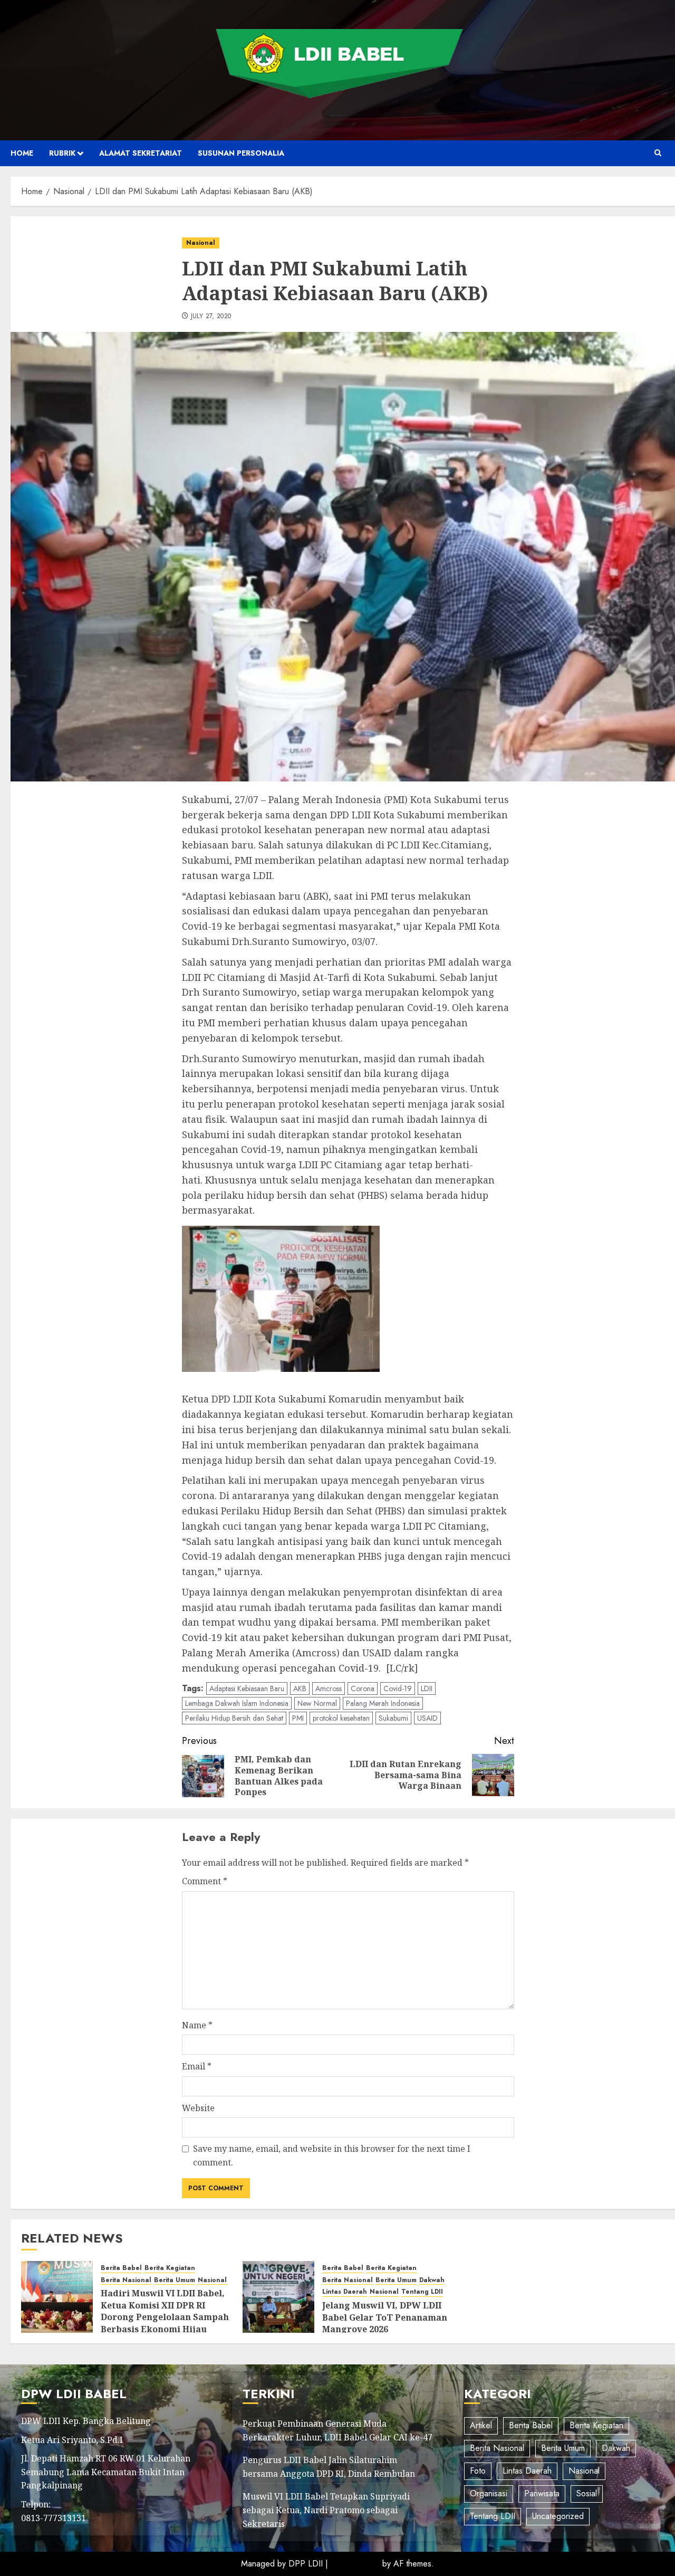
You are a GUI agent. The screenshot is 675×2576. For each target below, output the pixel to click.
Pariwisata (542, 2493)
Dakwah (432, 2280)
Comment (205, 1881)
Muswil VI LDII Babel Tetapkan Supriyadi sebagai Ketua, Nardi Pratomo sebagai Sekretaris (326, 2510)
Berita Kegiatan (170, 2268)
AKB (300, 1688)
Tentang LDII (422, 2292)
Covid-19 (398, 1688)
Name (197, 2025)
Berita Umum (175, 2280)
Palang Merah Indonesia (383, 1703)
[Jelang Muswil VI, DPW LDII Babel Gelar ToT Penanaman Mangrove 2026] (278, 2297)
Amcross (329, 1688)
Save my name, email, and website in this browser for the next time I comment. (332, 2155)
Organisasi (489, 2493)
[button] (658, 153)
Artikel (481, 2425)
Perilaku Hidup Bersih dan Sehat (234, 1718)
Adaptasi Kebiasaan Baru (247, 1688)
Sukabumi (393, 1718)
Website (198, 2108)
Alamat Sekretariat (141, 153)
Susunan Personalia (241, 153)
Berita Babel (121, 2268)
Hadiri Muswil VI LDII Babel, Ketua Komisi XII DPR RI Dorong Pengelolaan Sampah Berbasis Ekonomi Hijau (165, 2311)
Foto (478, 2471)
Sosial (587, 2493)
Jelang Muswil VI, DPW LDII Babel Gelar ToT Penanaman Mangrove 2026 (385, 2317)
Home (22, 153)
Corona (363, 1688)
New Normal (317, 1703)
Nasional (201, 243)
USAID (427, 1718)
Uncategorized (558, 2516)
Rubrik (62, 153)
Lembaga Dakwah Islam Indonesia (237, 1703)
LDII (427, 1688)
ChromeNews (355, 2564)
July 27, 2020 (211, 317)
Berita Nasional (126, 2280)
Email (197, 2066)
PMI (298, 1718)
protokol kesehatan (341, 1718)
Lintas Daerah (345, 2292)
